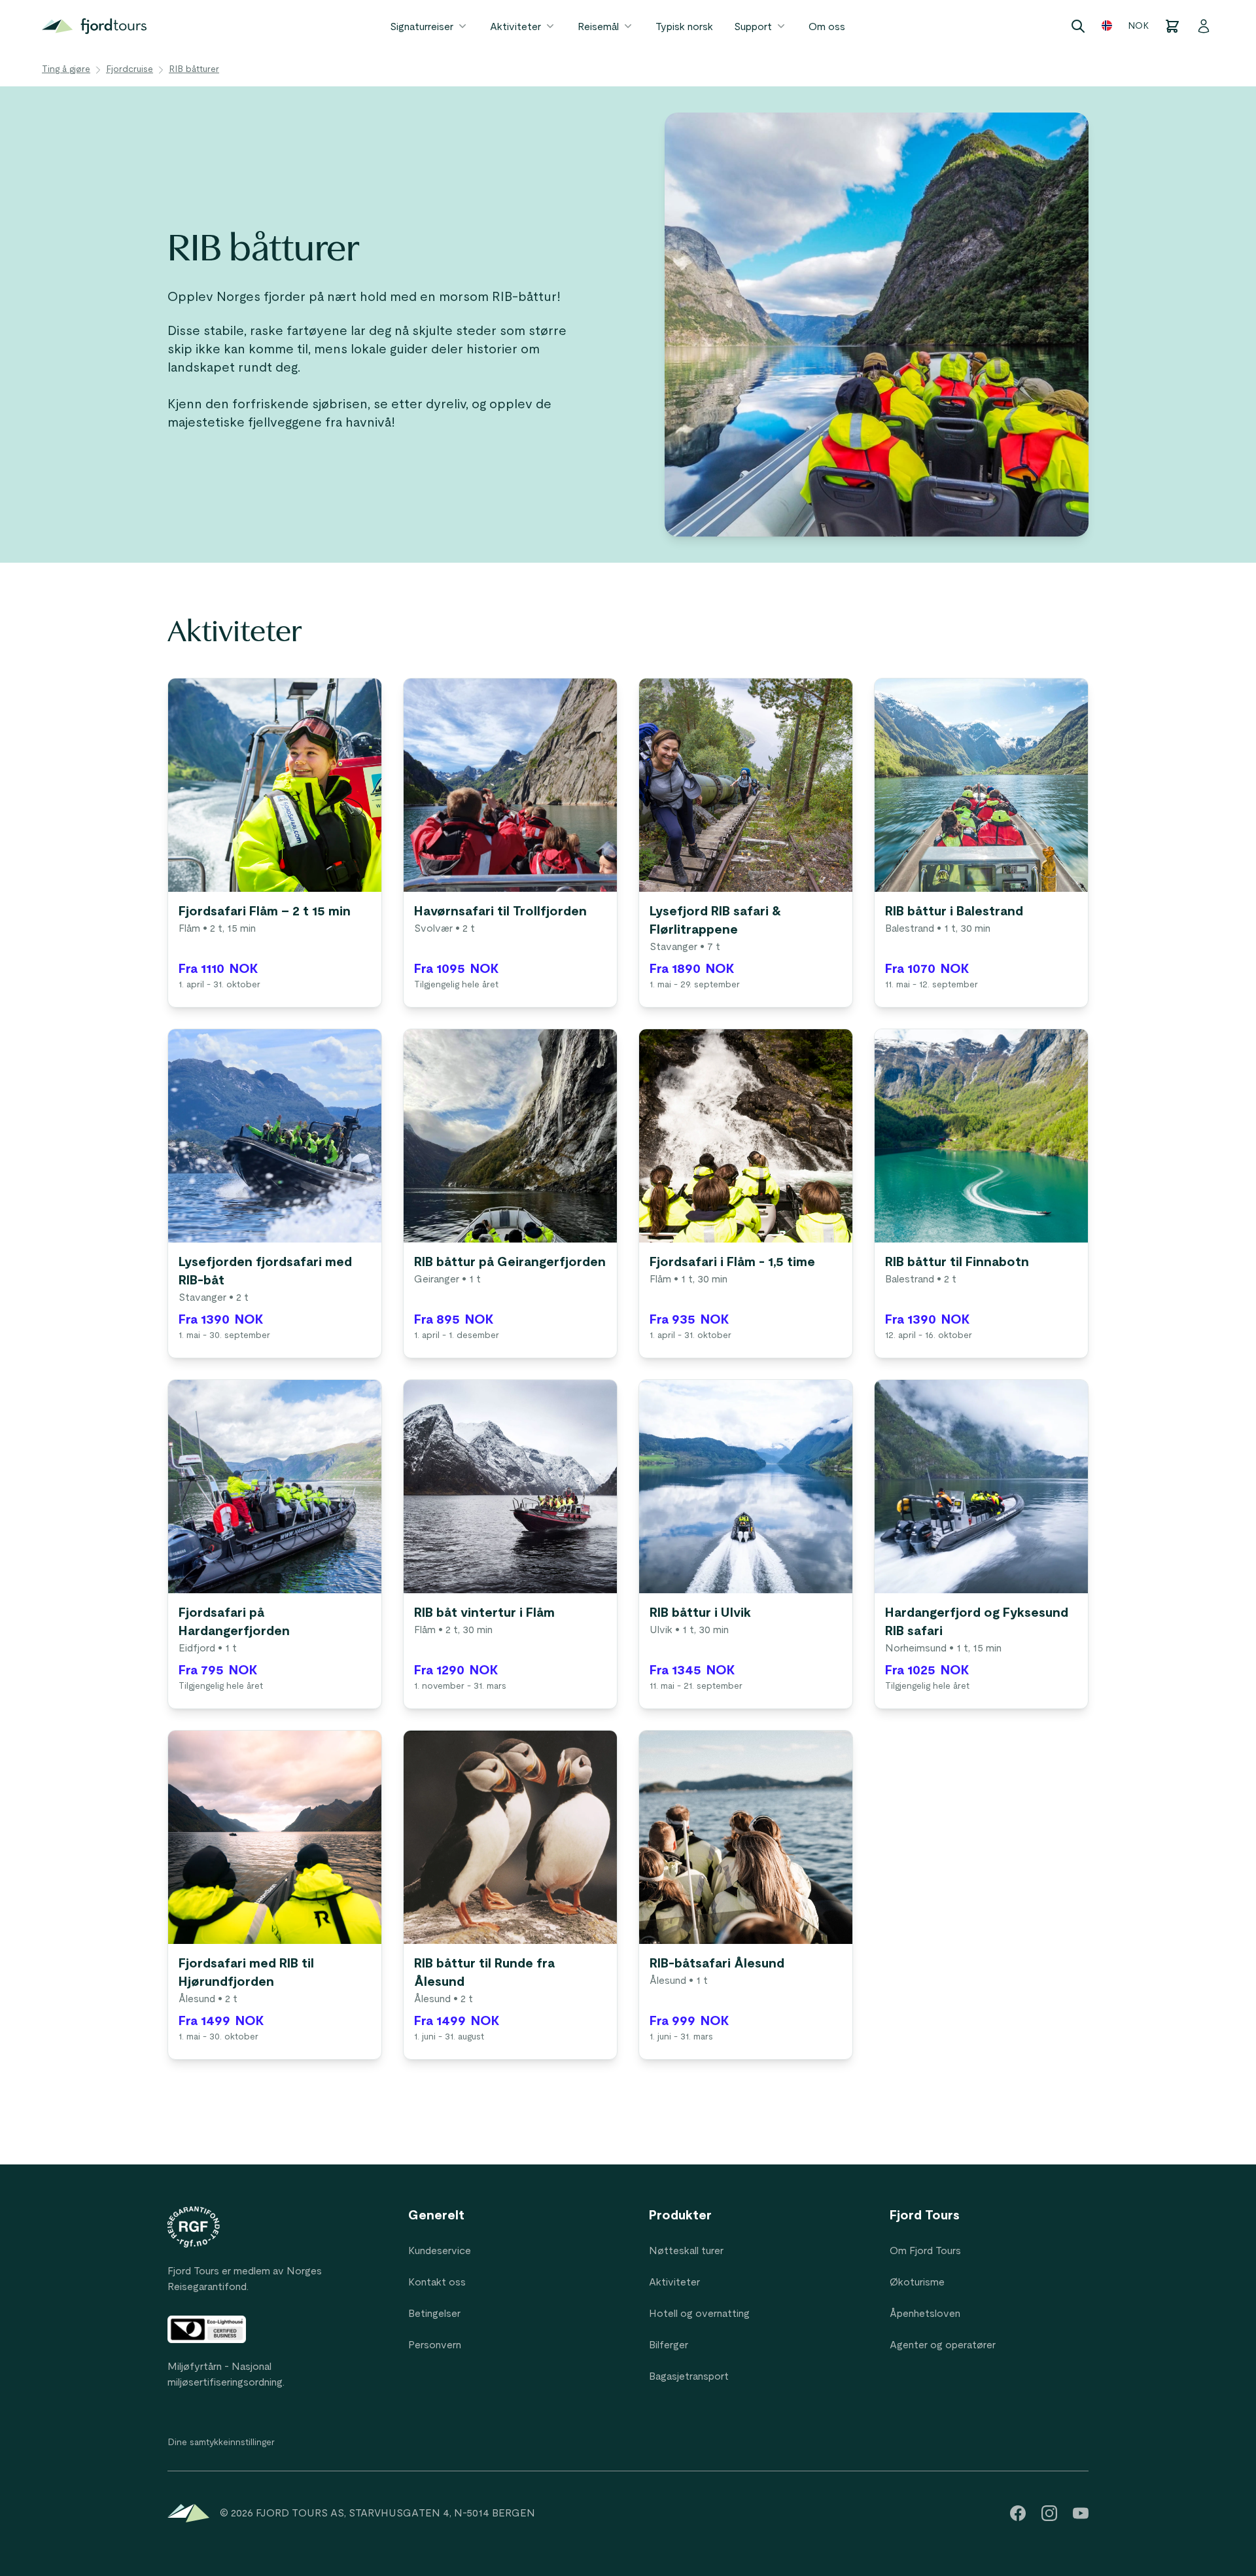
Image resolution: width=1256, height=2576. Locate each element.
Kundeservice (440, 2251)
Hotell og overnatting (699, 2314)
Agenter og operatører (943, 2345)
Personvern (435, 2345)
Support (753, 27)
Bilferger (669, 2345)
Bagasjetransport (689, 2376)
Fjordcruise (130, 69)
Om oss (827, 27)
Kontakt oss (437, 2282)
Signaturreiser (422, 27)
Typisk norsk (684, 27)
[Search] (1078, 26)
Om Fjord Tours (925, 2251)
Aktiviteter (515, 27)
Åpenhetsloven (925, 2314)
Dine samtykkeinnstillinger (221, 2443)
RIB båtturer (194, 69)
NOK (1138, 26)
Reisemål (598, 27)
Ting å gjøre (66, 69)
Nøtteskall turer (686, 2251)
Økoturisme (917, 2282)
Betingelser (434, 2314)
